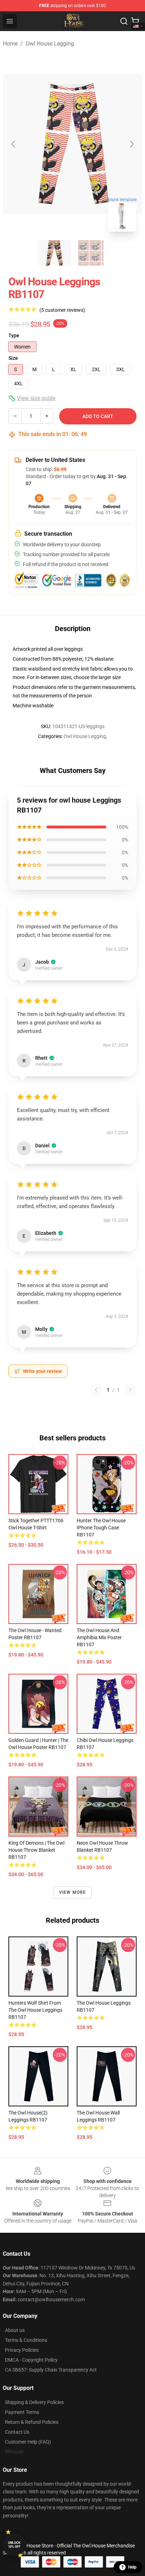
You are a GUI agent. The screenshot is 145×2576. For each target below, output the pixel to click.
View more (73, 1892)
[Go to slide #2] (91, 253)
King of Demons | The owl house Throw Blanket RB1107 (36, 1850)
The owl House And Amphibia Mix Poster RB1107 (99, 1637)
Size (13, 358)
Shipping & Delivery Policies (34, 2402)
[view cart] (135, 21)
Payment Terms (22, 2412)
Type (14, 335)
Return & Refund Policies (32, 2422)
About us (15, 2330)
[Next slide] (131, 144)
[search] (124, 21)
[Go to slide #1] (54, 253)
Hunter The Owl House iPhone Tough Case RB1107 (101, 1528)
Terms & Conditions (26, 2340)
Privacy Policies (22, 2350)
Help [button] (132, 2567)
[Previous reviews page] (96, 1390)
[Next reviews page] (130, 1390)
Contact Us (17, 2432)
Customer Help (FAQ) (28, 2442)
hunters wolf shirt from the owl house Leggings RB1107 (35, 2010)
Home (10, 44)
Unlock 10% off (14, 2545)
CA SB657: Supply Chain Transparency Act (51, 2370)
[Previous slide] (14, 144)
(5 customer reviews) (62, 310)
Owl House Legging (50, 44)
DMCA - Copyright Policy (31, 2360)
